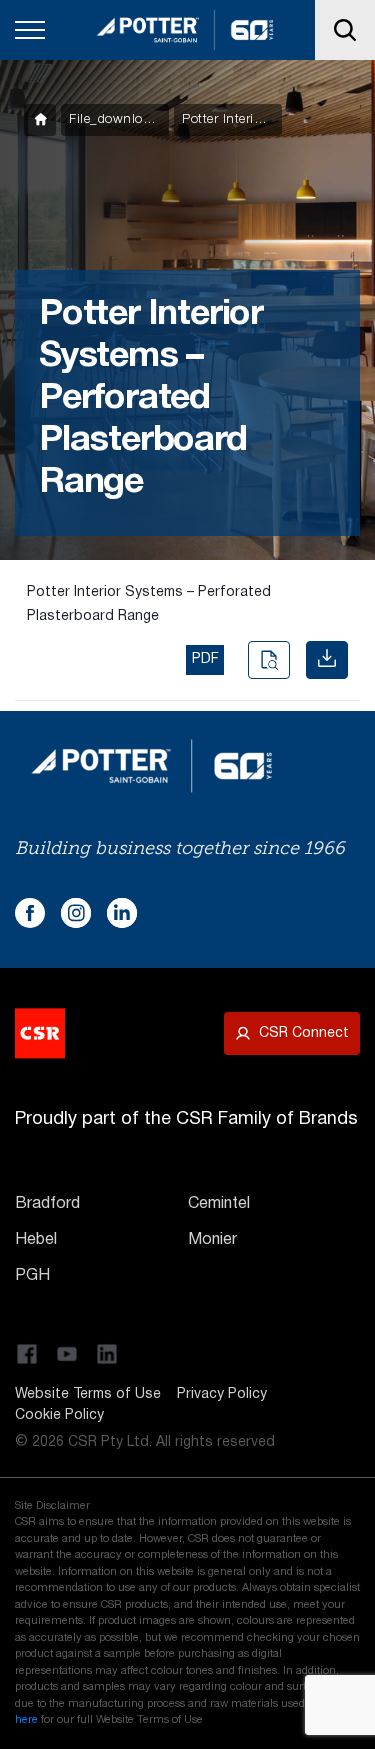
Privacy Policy (222, 1394)
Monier (212, 1240)
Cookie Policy (59, 1415)
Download (327, 660)
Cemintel (219, 1204)
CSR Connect (304, 1033)
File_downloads (116, 119)
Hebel (36, 1240)
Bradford (47, 1204)
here (26, 1720)
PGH (32, 1276)
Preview (269, 660)
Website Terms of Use (88, 1394)
